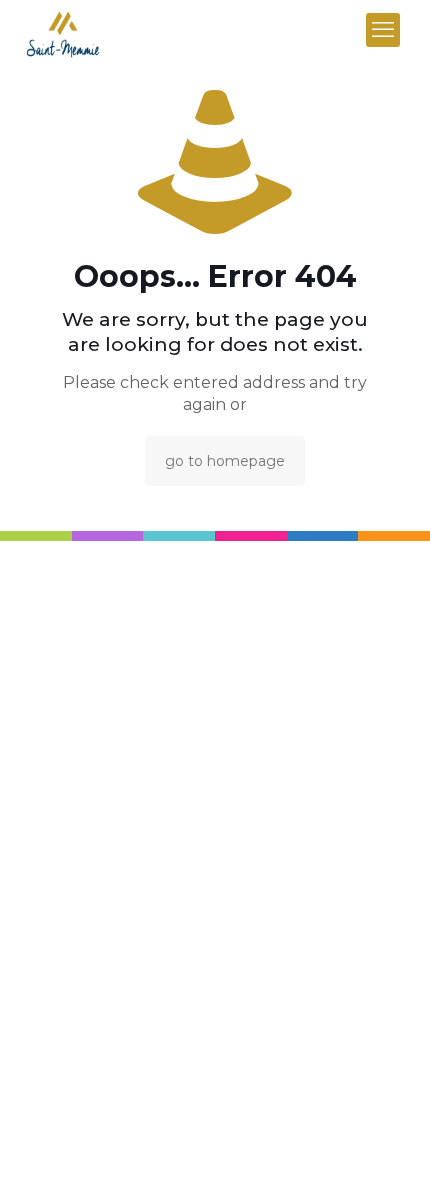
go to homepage (225, 461)
